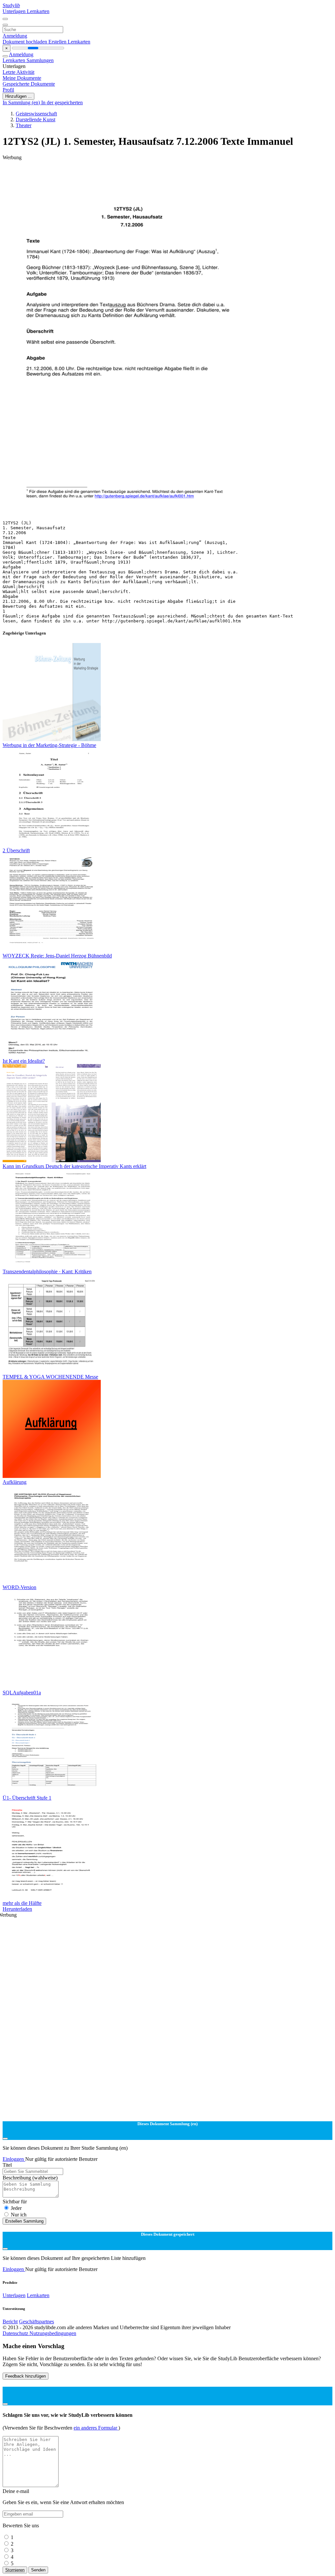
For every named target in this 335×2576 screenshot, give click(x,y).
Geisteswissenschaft (36, 114)
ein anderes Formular (96, 2428)
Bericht (10, 2322)
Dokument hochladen (26, 42)
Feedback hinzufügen (26, 2376)
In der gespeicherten (62, 102)
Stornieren (15, 2570)
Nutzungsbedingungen (53, 2333)
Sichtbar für (15, 2202)
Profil (8, 90)
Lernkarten (38, 11)
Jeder (16, 2208)
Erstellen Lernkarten (69, 42)
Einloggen (14, 2159)
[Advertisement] (167, 175)
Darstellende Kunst (35, 119)
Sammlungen (40, 60)
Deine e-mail (16, 2491)
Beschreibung (30, 2178)
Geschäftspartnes (36, 2322)
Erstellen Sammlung (24, 2221)
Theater (24, 125)
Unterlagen (15, 11)
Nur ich (19, 2215)
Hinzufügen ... (18, 96)
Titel (7, 2165)
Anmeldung (15, 36)
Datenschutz (16, 2333)
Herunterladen (17, 1909)
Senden (38, 2570)
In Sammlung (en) (22, 102)
